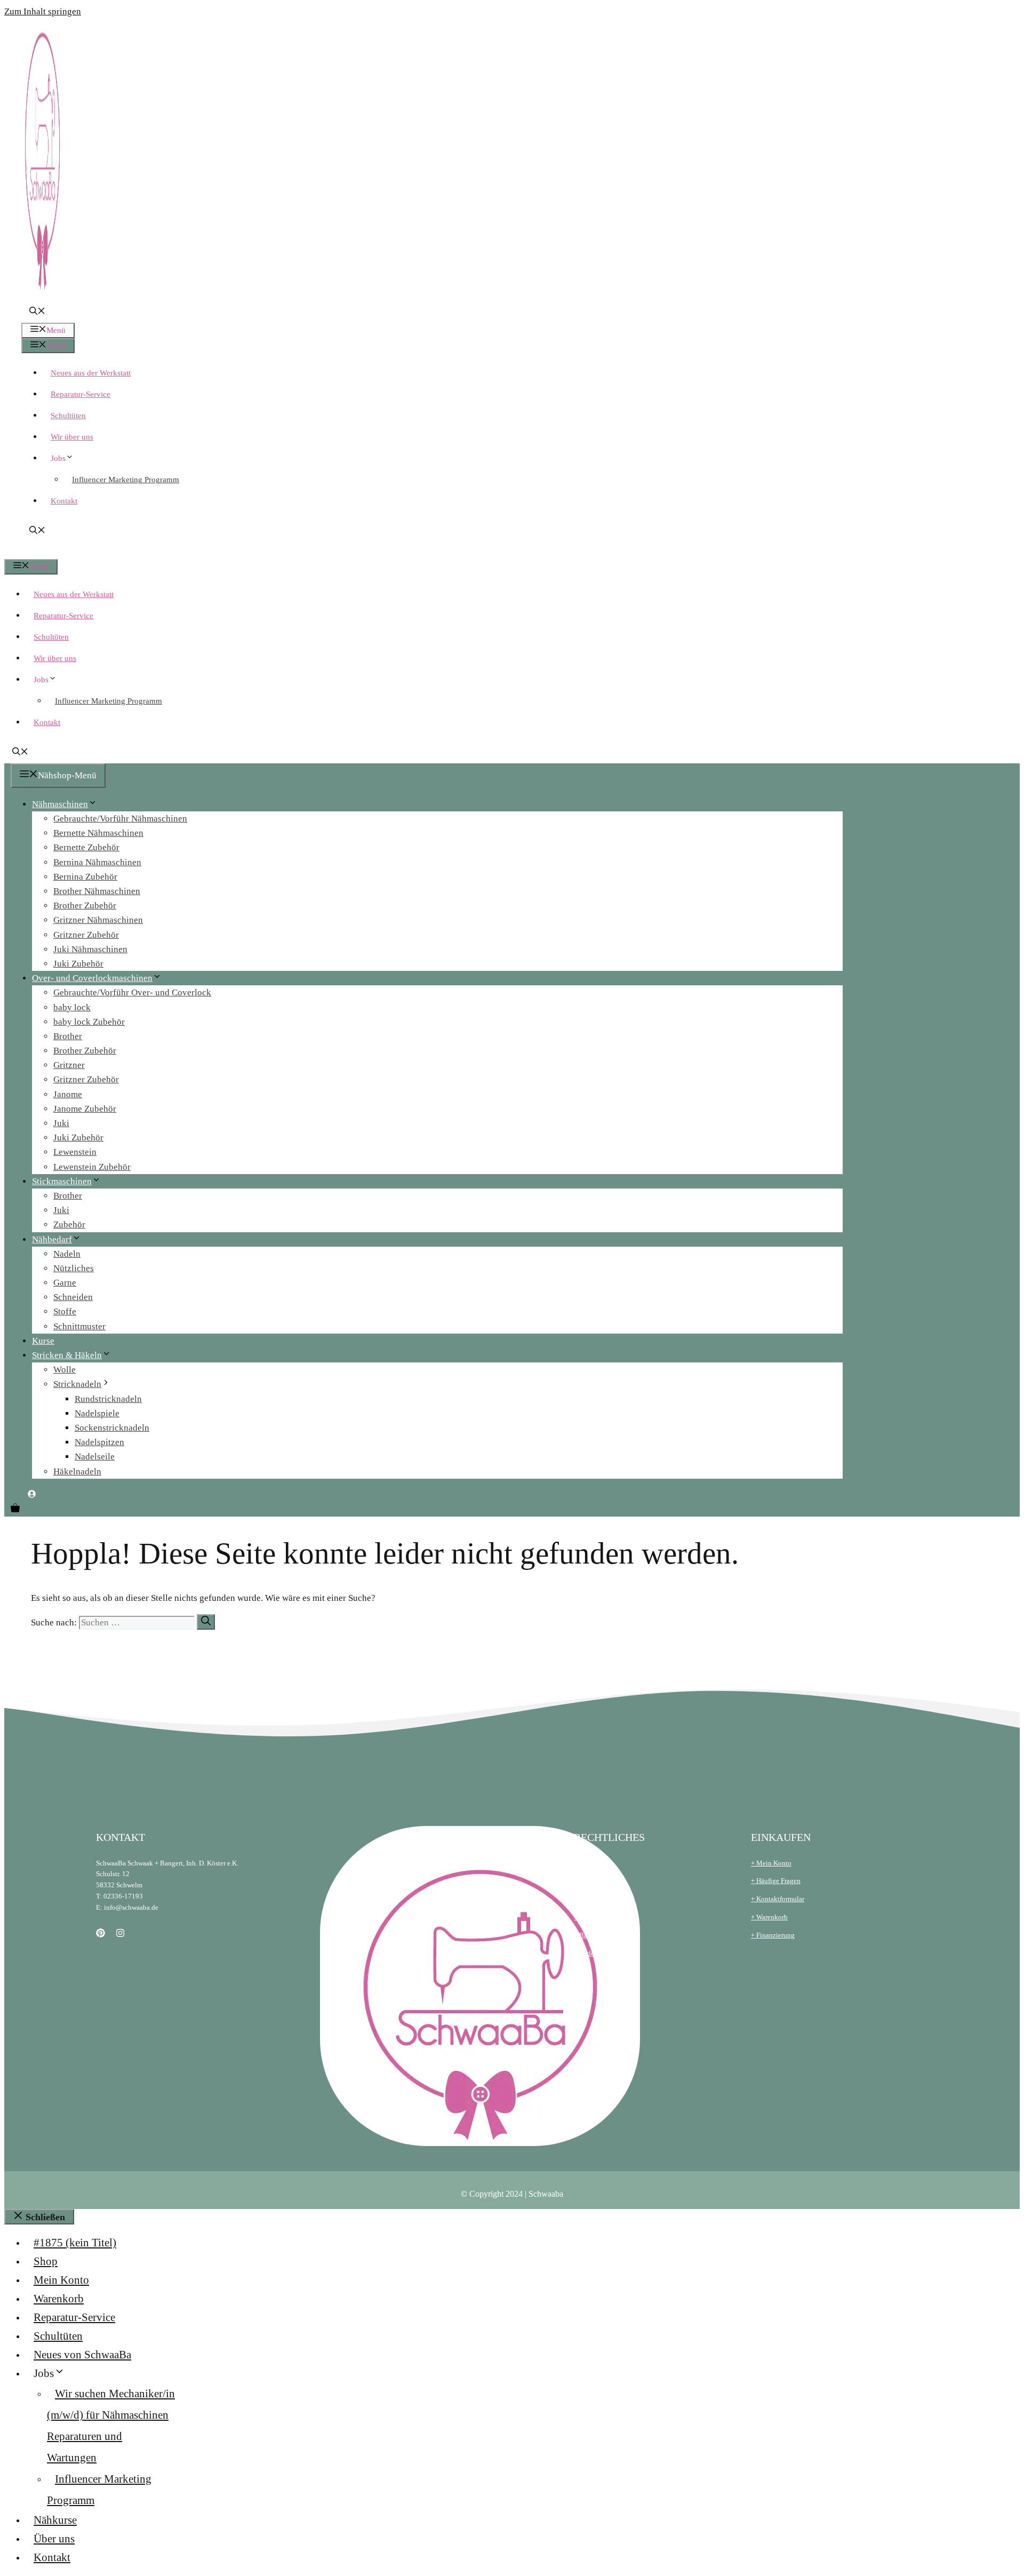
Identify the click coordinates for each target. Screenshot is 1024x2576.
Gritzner (69, 1065)
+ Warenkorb (769, 1917)
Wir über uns (72, 437)
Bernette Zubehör (86, 847)
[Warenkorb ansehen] (15, 1509)
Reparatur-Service (81, 394)
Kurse (43, 1341)
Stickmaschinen (62, 1181)
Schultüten (68, 416)
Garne (65, 1283)
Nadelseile (95, 1457)
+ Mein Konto (771, 1863)
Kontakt (64, 501)
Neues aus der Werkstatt (91, 373)
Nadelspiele (97, 1413)
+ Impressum (592, 1881)
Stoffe (65, 1311)
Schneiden (73, 1297)
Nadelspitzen (99, 1442)
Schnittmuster (79, 1326)
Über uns (54, 2539)
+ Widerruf (589, 1953)
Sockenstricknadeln (112, 1428)
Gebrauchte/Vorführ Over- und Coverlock (132, 992)
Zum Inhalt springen (43, 11)
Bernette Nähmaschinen (98, 833)
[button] (37, 312)
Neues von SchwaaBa (82, 2355)
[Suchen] (206, 1622)
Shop (46, 2261)
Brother (68, 1036)
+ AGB (583, 1863)
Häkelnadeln (77, 1472)
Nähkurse (55, 2520)
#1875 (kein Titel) (75, 2243)
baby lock (72, 1007)
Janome (68, 1094)
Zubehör (69, 1225)
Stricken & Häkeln (67, 1355)
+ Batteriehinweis (599, 1935)
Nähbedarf (52, 1239)
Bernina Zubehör (85, 877)
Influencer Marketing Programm (126, 480)
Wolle (65, 1370)
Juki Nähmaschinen (90, 949)
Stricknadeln (77, 1384)
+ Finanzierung (773, 1935)
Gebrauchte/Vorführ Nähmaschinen (120, 819)
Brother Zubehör (85, 906)
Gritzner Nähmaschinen (98, 920)
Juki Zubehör (78, 964)
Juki (61, 1123)
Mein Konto (61, 2280)
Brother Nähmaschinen (97, 891)
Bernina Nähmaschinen (97, 862)
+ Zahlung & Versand (605, 1917)
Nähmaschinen (60, 804)
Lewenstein (75, 1152)
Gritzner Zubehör (86, 935)
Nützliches (74, 1268)
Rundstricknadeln (108, 1399)
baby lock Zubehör (89, 1022)
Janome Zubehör (85, 1109)
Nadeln (67, 1254)
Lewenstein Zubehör (92, 1167)
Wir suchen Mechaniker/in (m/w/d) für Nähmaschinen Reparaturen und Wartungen (111, 2426)
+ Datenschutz (594, 1899)
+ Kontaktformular (778, 1899)
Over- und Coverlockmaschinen (92, 978)
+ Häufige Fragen (776, 1881)
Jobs (58, 458)
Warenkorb (59, 2299)
